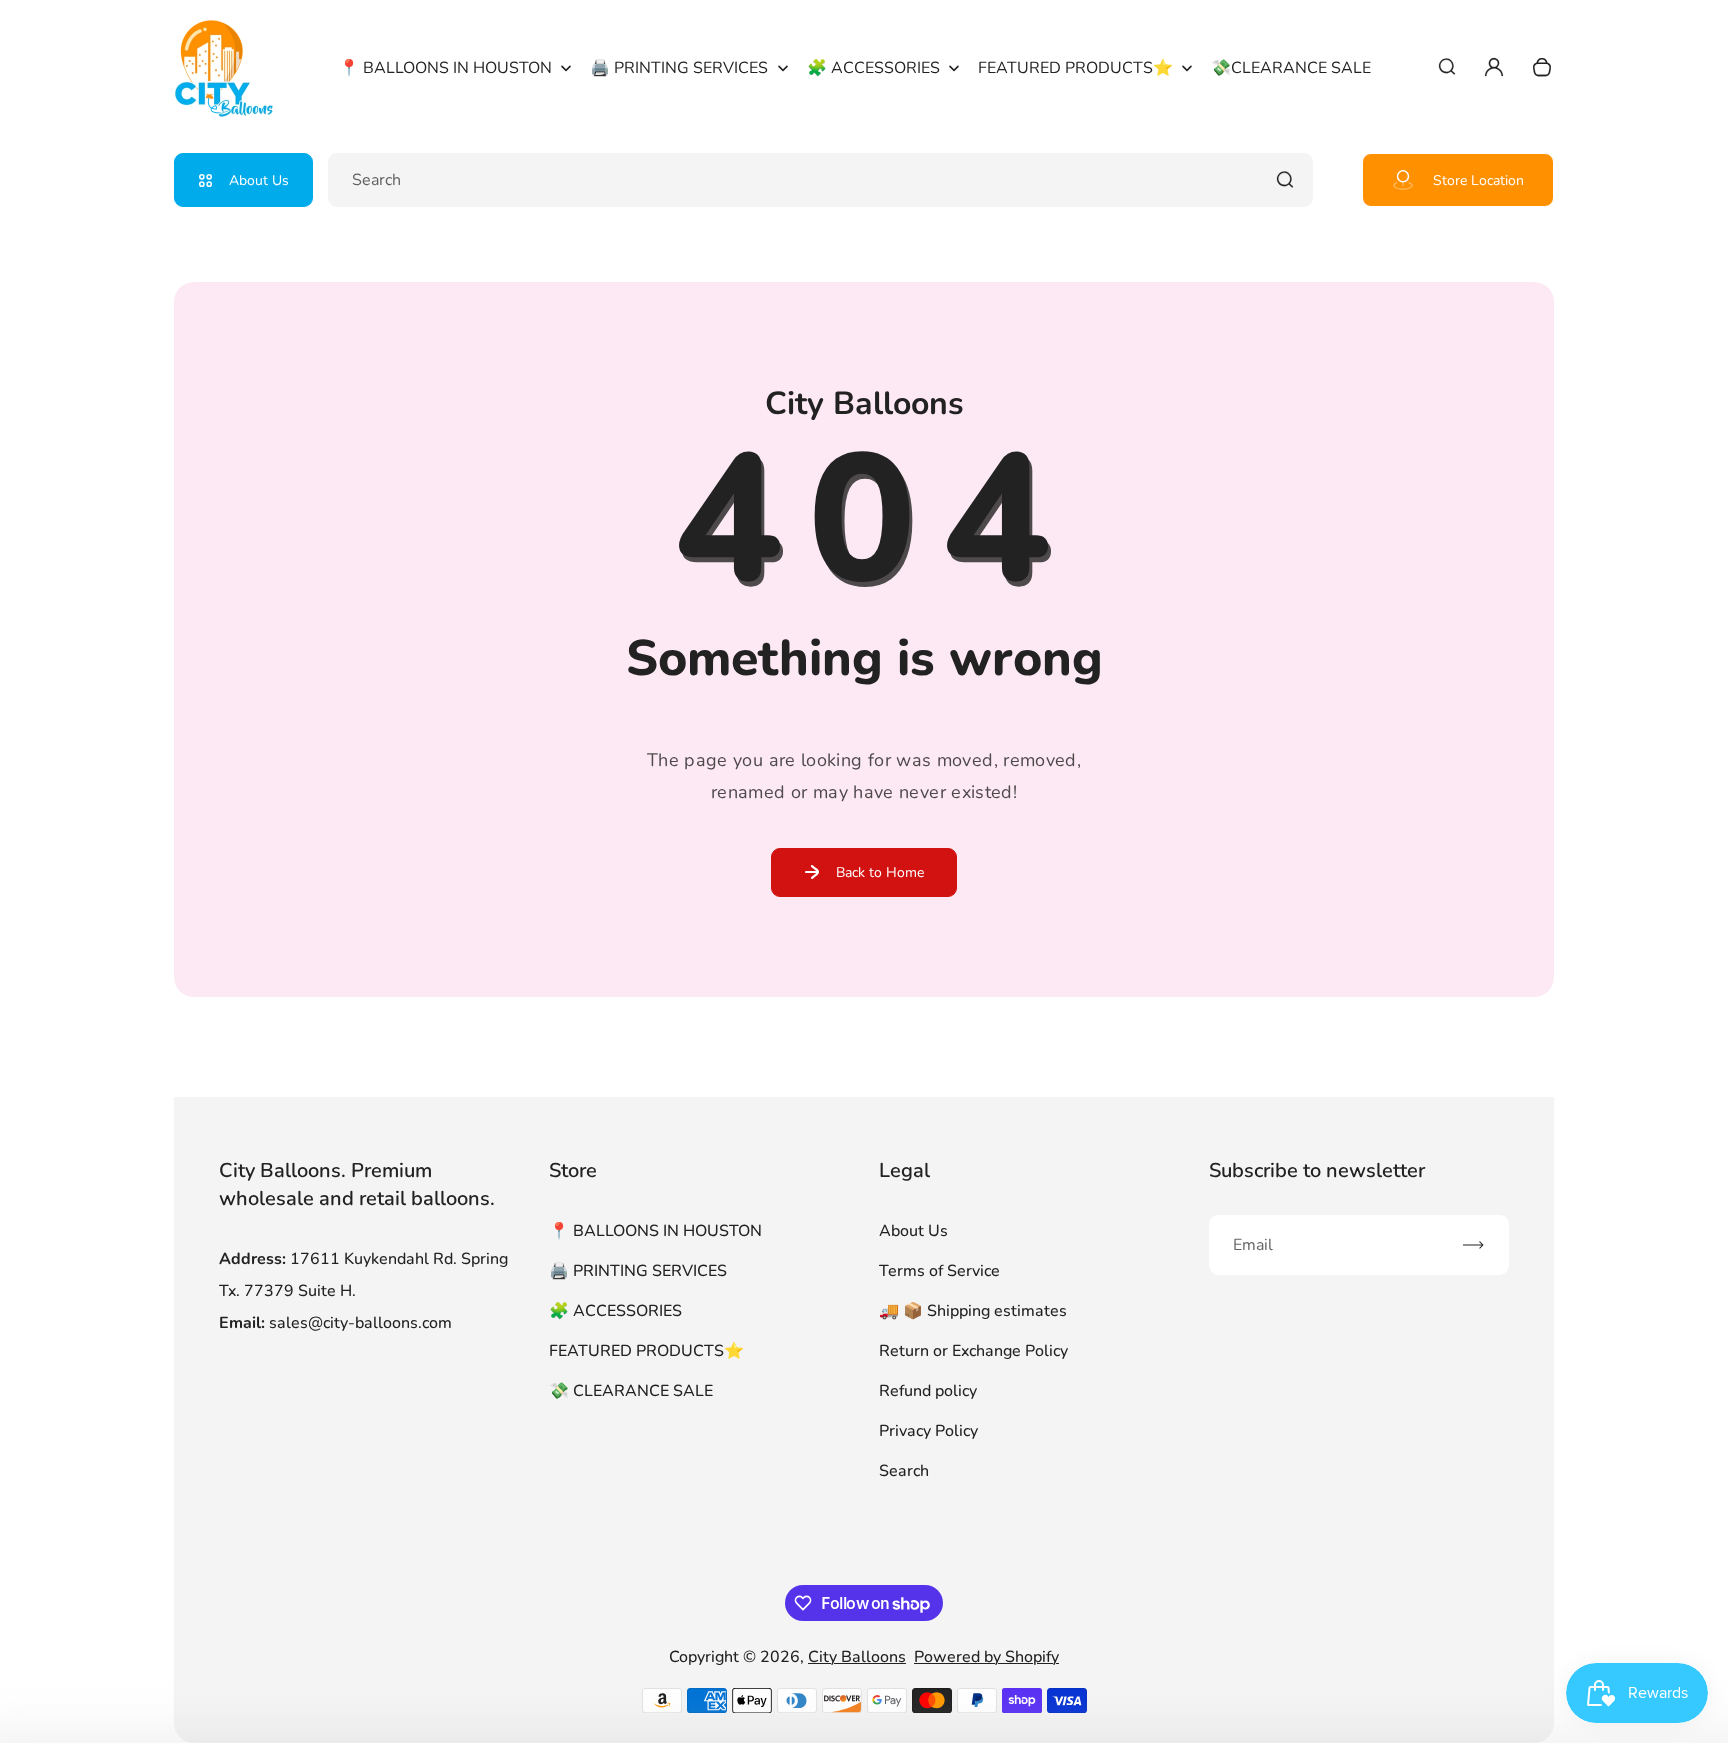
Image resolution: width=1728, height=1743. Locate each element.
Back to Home (880, 872)
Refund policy (928, 1391)
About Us (259, 180)
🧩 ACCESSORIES (615, 1311)
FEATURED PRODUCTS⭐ (646, 1351)
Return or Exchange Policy (973, 1351)
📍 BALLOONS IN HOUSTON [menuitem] (445, 68)
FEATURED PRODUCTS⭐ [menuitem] (1075, 68)
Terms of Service (939, 1271)
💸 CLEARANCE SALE (631, 1391)
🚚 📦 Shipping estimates (973, 1311)
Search (904, 1471)
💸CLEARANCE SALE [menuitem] (1291, 68)
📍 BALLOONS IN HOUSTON (655, 1231)
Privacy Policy (928, 1431)
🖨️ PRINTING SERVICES (638, 1271)
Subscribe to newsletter (1317, 1170)
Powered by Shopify (986, 1657)
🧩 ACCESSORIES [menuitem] (873, 68)
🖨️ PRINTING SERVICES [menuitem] (679, 68)
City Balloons (857, 1657)
